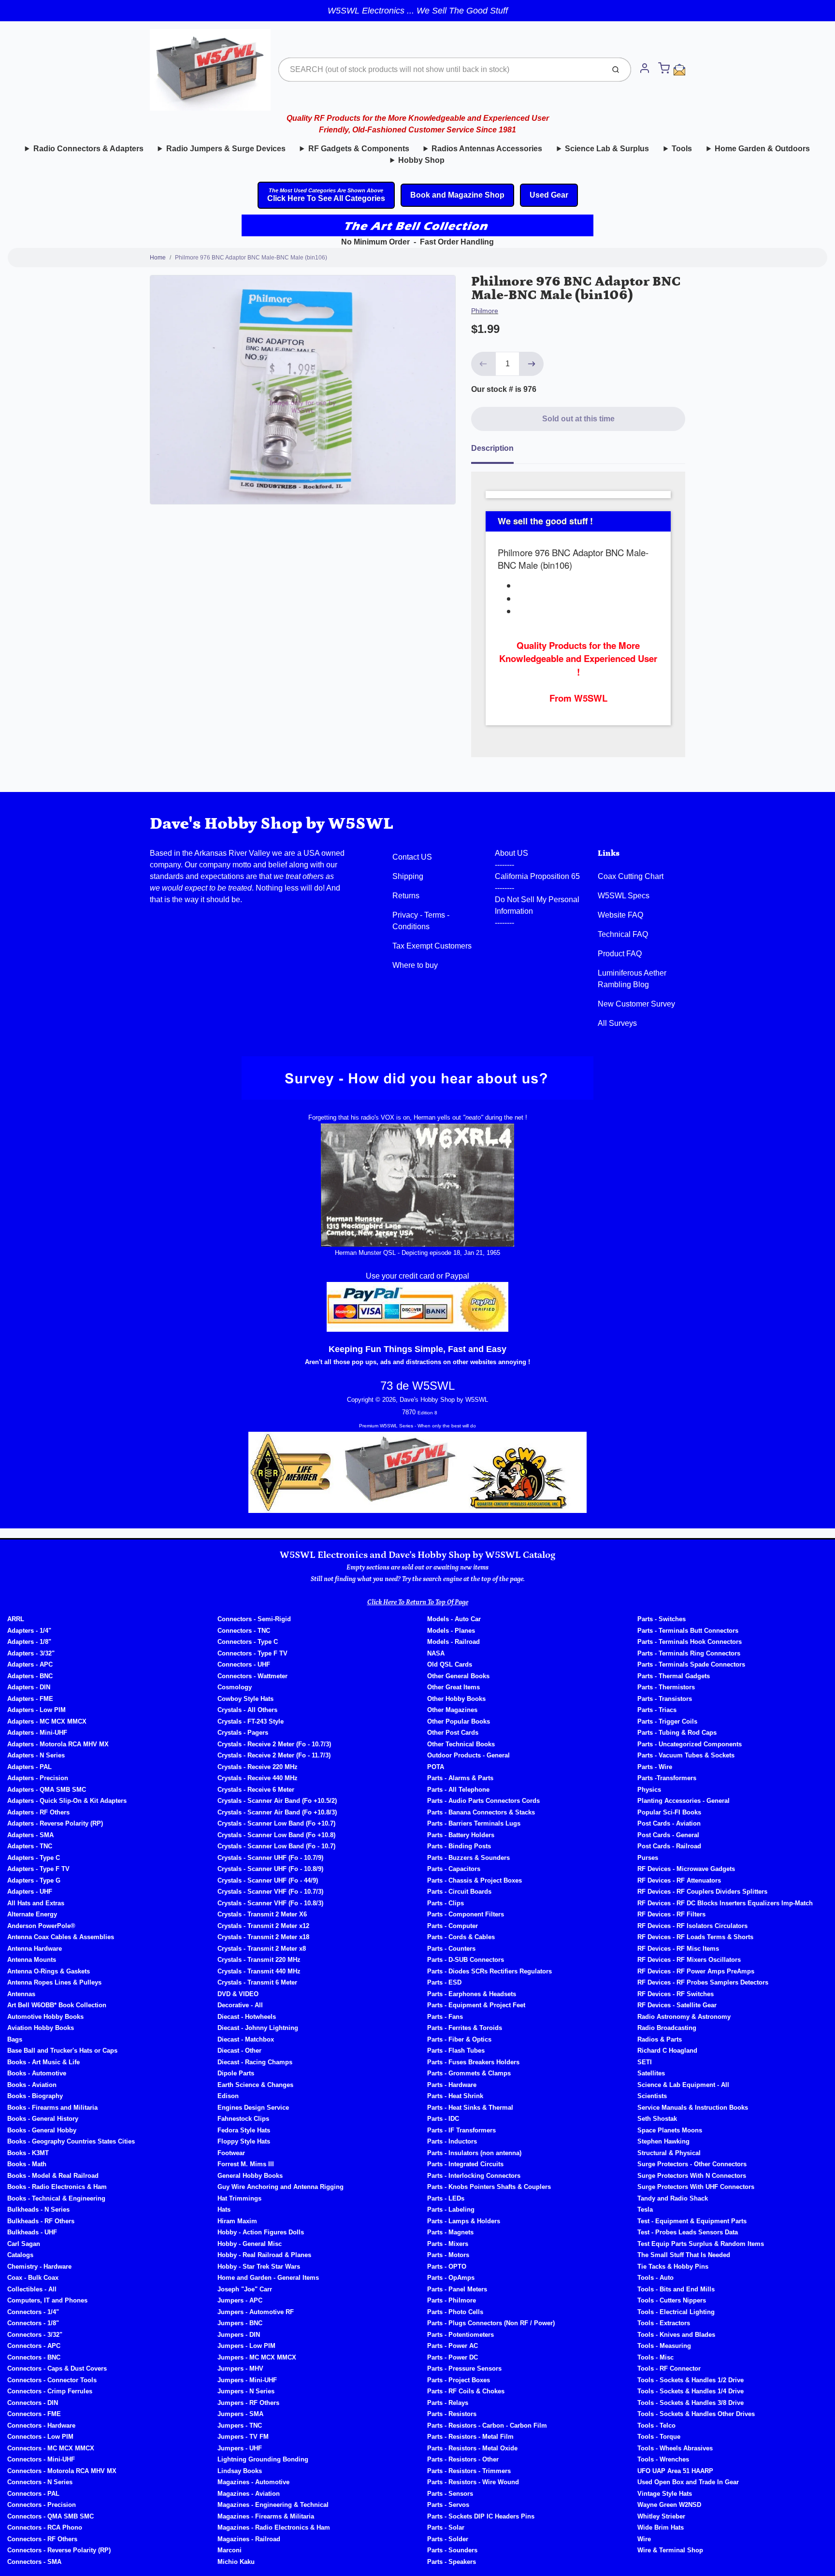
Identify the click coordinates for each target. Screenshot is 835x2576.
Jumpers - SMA (240, 2414)
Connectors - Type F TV (252, 1653)
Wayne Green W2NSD (669, 2505)
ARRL (16, 1619)
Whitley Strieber (661, 2516)
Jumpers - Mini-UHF (247, 2380)
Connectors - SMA (34, 2562)
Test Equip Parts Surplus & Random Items (701, 2244)
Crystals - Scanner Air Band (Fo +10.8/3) (277, 1812)
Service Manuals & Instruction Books (693, 2108)
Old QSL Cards (450, 1664)
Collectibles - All (32, 2289)
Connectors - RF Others (42, 2539)
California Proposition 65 (537, 876)
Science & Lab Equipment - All (683, 2085)
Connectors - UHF (244, 1664)
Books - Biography (35, 2096)
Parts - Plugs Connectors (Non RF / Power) (491, 2323)
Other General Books (458, 1676)
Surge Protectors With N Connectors (692, 2176)
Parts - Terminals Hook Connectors (690, 1642)
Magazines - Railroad (249, 2539)
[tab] (498, 451)
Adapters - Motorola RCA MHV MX (58, 1744)
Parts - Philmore (452, 2300)
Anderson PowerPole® (41, 1926)
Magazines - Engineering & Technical (273, 2505)
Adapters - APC (30, 1664)
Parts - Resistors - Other (463, 2459)
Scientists (652, 2096)
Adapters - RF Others (38, 1812)
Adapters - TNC (30, 1846)
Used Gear (549, 195)
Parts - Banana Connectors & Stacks (481, 1812)
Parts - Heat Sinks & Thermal (470, 2108)
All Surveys (617, 1023)
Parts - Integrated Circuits (465, 2164)
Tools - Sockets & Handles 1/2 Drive (691, 2380)
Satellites (651, 2073)
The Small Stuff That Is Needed (684, 2255)
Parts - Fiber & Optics (459, 2039)
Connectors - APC (34, 2346)
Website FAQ (620, 915)
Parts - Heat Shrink (455, 2096)
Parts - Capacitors (454, 1869)
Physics (649, 1790)
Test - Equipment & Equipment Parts (692, 2221)
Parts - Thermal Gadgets (674, 1676)
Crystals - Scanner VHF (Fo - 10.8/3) (270, 1903)
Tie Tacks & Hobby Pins (673, 2267)
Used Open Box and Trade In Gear (688, 2482)
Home (158, 258)
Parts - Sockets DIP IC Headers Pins (481, 2516)
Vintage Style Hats (665, 2494)
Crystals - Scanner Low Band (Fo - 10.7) (276, 1846)
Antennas (21, 1994)
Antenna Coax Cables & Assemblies (61, 1937)
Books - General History (43, 2119)
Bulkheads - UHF (32, 2232)
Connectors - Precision (42, 2505)
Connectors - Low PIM (40, 2437)
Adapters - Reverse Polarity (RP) (55, 1823)
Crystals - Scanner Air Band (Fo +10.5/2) (277, 1801)
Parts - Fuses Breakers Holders (473, 2062)
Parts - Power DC (453, 2357)
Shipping (408, 876)
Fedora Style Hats (244, 2130)
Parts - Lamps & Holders (464, 2221)
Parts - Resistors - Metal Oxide (472, 2448)
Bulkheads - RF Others (41, 2221)
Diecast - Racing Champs (255, 2062)
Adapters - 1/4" (29, 1631)
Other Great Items (453, 1687)
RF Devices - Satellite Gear (677, 2005)
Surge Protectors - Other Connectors (692, 2164)
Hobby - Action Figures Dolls (261, 2232)
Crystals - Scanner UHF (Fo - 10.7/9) (270, 1858)
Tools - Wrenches (663, 2459)
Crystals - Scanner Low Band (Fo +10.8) (276, 1835)
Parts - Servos (448, 2505)
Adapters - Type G (34, 1880)
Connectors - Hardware (41, 2425)
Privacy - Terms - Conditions (421, 921)
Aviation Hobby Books (41, 2028)
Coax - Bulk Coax (33, 2278)
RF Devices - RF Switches (676, 1994)
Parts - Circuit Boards (459, 1892)
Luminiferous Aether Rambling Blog (632, 979)
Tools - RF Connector (669, 2368)
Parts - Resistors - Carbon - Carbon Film (487, 2425)
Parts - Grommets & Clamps (469, 2073)
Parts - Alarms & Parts (460, 1778)
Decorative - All (240, 2005)
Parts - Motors (448, 2255)
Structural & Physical (669, 2153)
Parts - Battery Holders (461, 1835)
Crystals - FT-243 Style (251, 1721)
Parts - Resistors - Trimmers (469, 2471)
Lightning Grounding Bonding (263, 2459)
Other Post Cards (453, 1733)
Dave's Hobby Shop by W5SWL (272, 824)
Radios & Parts (660, 2039)
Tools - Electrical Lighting (676, 2312)
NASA (436, 1653)
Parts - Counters (451, 1949)
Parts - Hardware (452, 2085)
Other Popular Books (459, 1721)
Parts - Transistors (665, 1699)
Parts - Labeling (451, 2209)
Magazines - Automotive (253, 2482)
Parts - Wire (655, 1767)
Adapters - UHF (30, 1892)
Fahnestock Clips (243, 2119)
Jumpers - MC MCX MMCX (257, 2357)
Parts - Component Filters (466, 1914)
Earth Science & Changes (255, 2085)
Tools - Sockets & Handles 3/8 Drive (691, 2403)
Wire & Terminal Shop (670, 2550)
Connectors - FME (34, 2414)
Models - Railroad (453, 1642)
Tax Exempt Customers (432, 946)
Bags (15, 2039)
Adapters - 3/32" (31, 1653)
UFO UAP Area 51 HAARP (675, 2471)
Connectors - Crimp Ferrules (50, 2391)
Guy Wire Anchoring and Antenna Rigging (281, 2187)
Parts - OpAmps (451, 2278)
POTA (436, 1767)
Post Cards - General (668, 1835)
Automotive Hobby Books (45, 2017)
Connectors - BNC (34, 2357)
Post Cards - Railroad (669, 1846)
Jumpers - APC (240, 2300)
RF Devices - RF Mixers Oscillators (689, 1960)
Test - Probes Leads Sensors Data (688, 2232)
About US (511, 853)
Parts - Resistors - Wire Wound (473, 2482)
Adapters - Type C (34, 1858)
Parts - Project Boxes (459, 2380)
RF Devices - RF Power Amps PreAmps (696, 1971)
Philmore (485, 311)
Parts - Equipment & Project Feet (476, 2005)
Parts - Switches (662, 1619)
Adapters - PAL (29, 1767)
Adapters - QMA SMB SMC (47, 1790)
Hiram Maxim (237, 2221)
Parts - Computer (453, 1926)
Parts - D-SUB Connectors (466, 1960)
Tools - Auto (655, 2278)
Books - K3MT (28, 2153)
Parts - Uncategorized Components (690, 1744)
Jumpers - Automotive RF (256, 2312)
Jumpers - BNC (240, 2323)
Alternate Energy (32, 1914)
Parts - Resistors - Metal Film (470, 2437)
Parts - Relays (448, 2403)
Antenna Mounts (32, 1960)
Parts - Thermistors (666, 1687)
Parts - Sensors (450, 2494)
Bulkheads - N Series (38, 2209)
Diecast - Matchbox (246, 2039)
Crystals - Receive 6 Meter (256, 1790)
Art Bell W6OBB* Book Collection (57, 2005)
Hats (224, 2209)
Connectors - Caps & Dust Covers (57, 2368)
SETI (645, 2062)
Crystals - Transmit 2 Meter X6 (262, 1914)
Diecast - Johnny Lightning (258, 2028)
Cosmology (235, 1687)
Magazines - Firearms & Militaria (266, 2516)
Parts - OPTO (447, 2267)
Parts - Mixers (448, 2244)
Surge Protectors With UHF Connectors (696, 2187)
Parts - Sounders (452, 2550)
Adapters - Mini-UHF (37, 1733)
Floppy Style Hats (244, 2141)
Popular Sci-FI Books (669, 1812)
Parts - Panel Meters (457, 2289)
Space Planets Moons (670, 2130)
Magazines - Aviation (249, 2494)
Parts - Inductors (452, 2141)
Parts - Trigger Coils (667, 1721)
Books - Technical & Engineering (56, 2198)
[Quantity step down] (483, 364)
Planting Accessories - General (684, 1801)
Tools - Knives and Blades (676, 2335)
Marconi (230, 2550)
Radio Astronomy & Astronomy (684, 2017)
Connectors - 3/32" (35, 2335)
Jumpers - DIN (239, 2335)
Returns (406, 896)
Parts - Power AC (453, 2346)
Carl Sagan (24, 2244)
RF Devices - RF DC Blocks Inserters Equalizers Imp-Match (725, 1903)
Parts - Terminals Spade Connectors (691, 1664)
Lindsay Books (240, 2471)
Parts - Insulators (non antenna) (474, 2153)
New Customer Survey (636, 1004)
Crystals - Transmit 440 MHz (259, 1971)
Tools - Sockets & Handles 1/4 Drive (691, 2391)
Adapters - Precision (38, 1778)
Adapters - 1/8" (29, 1642)
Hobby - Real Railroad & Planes (264, 2255)
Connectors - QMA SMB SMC (50, 2516)
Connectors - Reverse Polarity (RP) (59, 2550)
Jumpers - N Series (246, 2391)
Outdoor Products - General (468, 1755)
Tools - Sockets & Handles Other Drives (696, 2414)
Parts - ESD (444, 1982)
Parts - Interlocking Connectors (474, 2176)
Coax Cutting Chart (631, 876)
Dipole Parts (236, 2073)
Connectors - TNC (244, 1631)
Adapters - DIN (29, 1687)
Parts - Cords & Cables (461, 1937)
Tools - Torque (659, 2437)
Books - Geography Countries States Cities (71, 2141)
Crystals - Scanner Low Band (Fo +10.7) (276, 1823)
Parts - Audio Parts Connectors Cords (483, 1801)
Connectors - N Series (40, 2482)
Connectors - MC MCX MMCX (51, 2448)
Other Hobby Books (456, 1699)
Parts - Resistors (452, 2414)
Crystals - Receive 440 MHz (258, 1778)
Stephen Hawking (663, 2141)
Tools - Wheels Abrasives (675, 2448)
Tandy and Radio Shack (673, 2198)
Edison (228, 2096)
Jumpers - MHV (240, 2368)
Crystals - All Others (247, 1710)
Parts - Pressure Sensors (464, 2368)
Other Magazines (452, 1710)
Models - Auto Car (454, 1619)
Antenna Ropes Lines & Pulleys (54, 1982)
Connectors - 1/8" (33, 2323)
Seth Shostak (657, 2119)
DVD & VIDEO (238, 1994)
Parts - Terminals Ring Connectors (689, 1653)
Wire (644, 2539)
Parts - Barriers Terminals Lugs (474, 1823)
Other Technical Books (461, 1744)
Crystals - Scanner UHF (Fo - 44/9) (268, 1880)
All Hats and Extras (36, 1903)
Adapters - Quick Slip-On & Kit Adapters (67, 1801)
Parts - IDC (443, 2119)
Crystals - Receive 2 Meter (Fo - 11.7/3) (274, 1755)
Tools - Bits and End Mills (676, 2289)
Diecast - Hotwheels (247, 2017)
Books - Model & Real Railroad (53, 2176)
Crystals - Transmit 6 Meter (257, 1982)
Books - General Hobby (42, 2130)
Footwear (231, 2153)
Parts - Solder (448, 2539)
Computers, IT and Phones (47, 2300)
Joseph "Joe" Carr (245, 2289)
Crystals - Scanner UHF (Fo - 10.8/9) (270, 1869)
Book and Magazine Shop (457, 195)
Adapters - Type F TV (38, 1869)
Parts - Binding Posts (459, 1846)
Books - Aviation (32, 2085)
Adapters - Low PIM (36, 1710)
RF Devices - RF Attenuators (679, 1880)
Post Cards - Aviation (669, 1823)
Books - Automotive (37, 2073)
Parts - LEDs (446, 2198)
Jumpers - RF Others (248, 2403)
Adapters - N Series (36, 1755)
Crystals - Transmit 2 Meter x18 (263, 1937)
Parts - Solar (446, 2527)
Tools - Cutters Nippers (672, 2300)
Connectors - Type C (248, 1642)
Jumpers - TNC (240, 2425)
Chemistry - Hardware (39, 2267)
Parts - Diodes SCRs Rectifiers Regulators (489, 1971)
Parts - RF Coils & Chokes (466, 2391)
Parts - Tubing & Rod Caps (677, 1733)
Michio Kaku (236, 2562)
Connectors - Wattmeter (252, 1676)
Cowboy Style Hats (245, 1699)
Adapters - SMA (30, 1835)
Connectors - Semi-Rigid (254, 1619)
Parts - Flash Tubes (456, 2051)
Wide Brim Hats (661, 2527)
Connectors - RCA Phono (45, 2527)
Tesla (645, 2209)
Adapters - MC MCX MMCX (47, 1721)
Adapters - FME (30, 1699)
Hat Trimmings (239, 2198)
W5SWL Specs (624, 896)
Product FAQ (620, 954)
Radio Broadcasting (667, 2028)
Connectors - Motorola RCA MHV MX (62, 2471)
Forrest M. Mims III (246, 2164)
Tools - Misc (655, 2357)
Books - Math (27, 2164)
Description (492, 448)
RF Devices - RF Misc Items (678, 1949)
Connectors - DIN (33, 2403)
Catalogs (20, 2255)
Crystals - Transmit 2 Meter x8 (262, 1949)
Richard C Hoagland (667, 2051)
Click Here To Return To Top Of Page (418, 1602)
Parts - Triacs (657, 1710)
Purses (648, 1858)
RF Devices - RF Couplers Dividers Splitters (702, 1892)
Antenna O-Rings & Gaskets (49, 1971)
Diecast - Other (239, 2051)
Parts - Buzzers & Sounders (468, 1858)
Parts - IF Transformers (461, 2130)
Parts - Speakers (452, 2562)
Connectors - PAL (33, 2494)
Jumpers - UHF (240, 2448)
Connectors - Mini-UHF (41, 2459)
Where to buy (415, 965)
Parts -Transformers (667, 1778)
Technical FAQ (623, 934)
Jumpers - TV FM (243, 2437)
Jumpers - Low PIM (246, 2346)
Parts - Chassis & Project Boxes (475, 1880)
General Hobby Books (250, 2176)
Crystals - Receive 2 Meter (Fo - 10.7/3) (274, 1744)
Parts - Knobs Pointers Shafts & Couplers (489, 2187)
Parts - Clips (446, 1903)
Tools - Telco (656, 2425)
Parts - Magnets (450, 2232)
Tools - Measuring (664, 2346)
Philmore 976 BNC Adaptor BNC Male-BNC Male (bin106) (251, 258)
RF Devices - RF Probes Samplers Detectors (703, 1982)
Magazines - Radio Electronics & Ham (274, 2527)
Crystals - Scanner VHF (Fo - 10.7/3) (270, 1892)
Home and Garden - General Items (268, 2278)
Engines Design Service (253, 2108)
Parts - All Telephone (458, 1790)
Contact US (412, 857)
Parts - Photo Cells (455, 2312)
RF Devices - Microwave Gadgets (686, 1869)
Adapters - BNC (30, 1676)
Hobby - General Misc (250, 2244)
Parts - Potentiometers (461, 2335)
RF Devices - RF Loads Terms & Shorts (695, 1937)
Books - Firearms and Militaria (52, 2108)
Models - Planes (451, 1631)
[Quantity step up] (532, 364)
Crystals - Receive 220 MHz (258, 1767)
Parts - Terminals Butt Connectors (688, 1631)
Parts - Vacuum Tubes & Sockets (686, 1755)
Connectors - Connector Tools (52, 2380)
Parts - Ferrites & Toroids (465, 2028)
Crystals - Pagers (243, 1733)
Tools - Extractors (664, 2323)
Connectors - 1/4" (33, 2312)
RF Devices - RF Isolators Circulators (692, 1926)
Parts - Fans (445, 2017)
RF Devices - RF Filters (671, 1914)
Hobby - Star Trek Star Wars (259, 2267)
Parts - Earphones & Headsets (472, 1994)
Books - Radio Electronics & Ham (57, 2187)
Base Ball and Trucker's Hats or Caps (62, 2051)
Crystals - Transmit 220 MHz (259, 1960)
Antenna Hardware (35, 1949)
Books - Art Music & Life (43, 2062)
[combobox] (440, 70)
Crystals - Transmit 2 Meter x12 (263, 1926)
